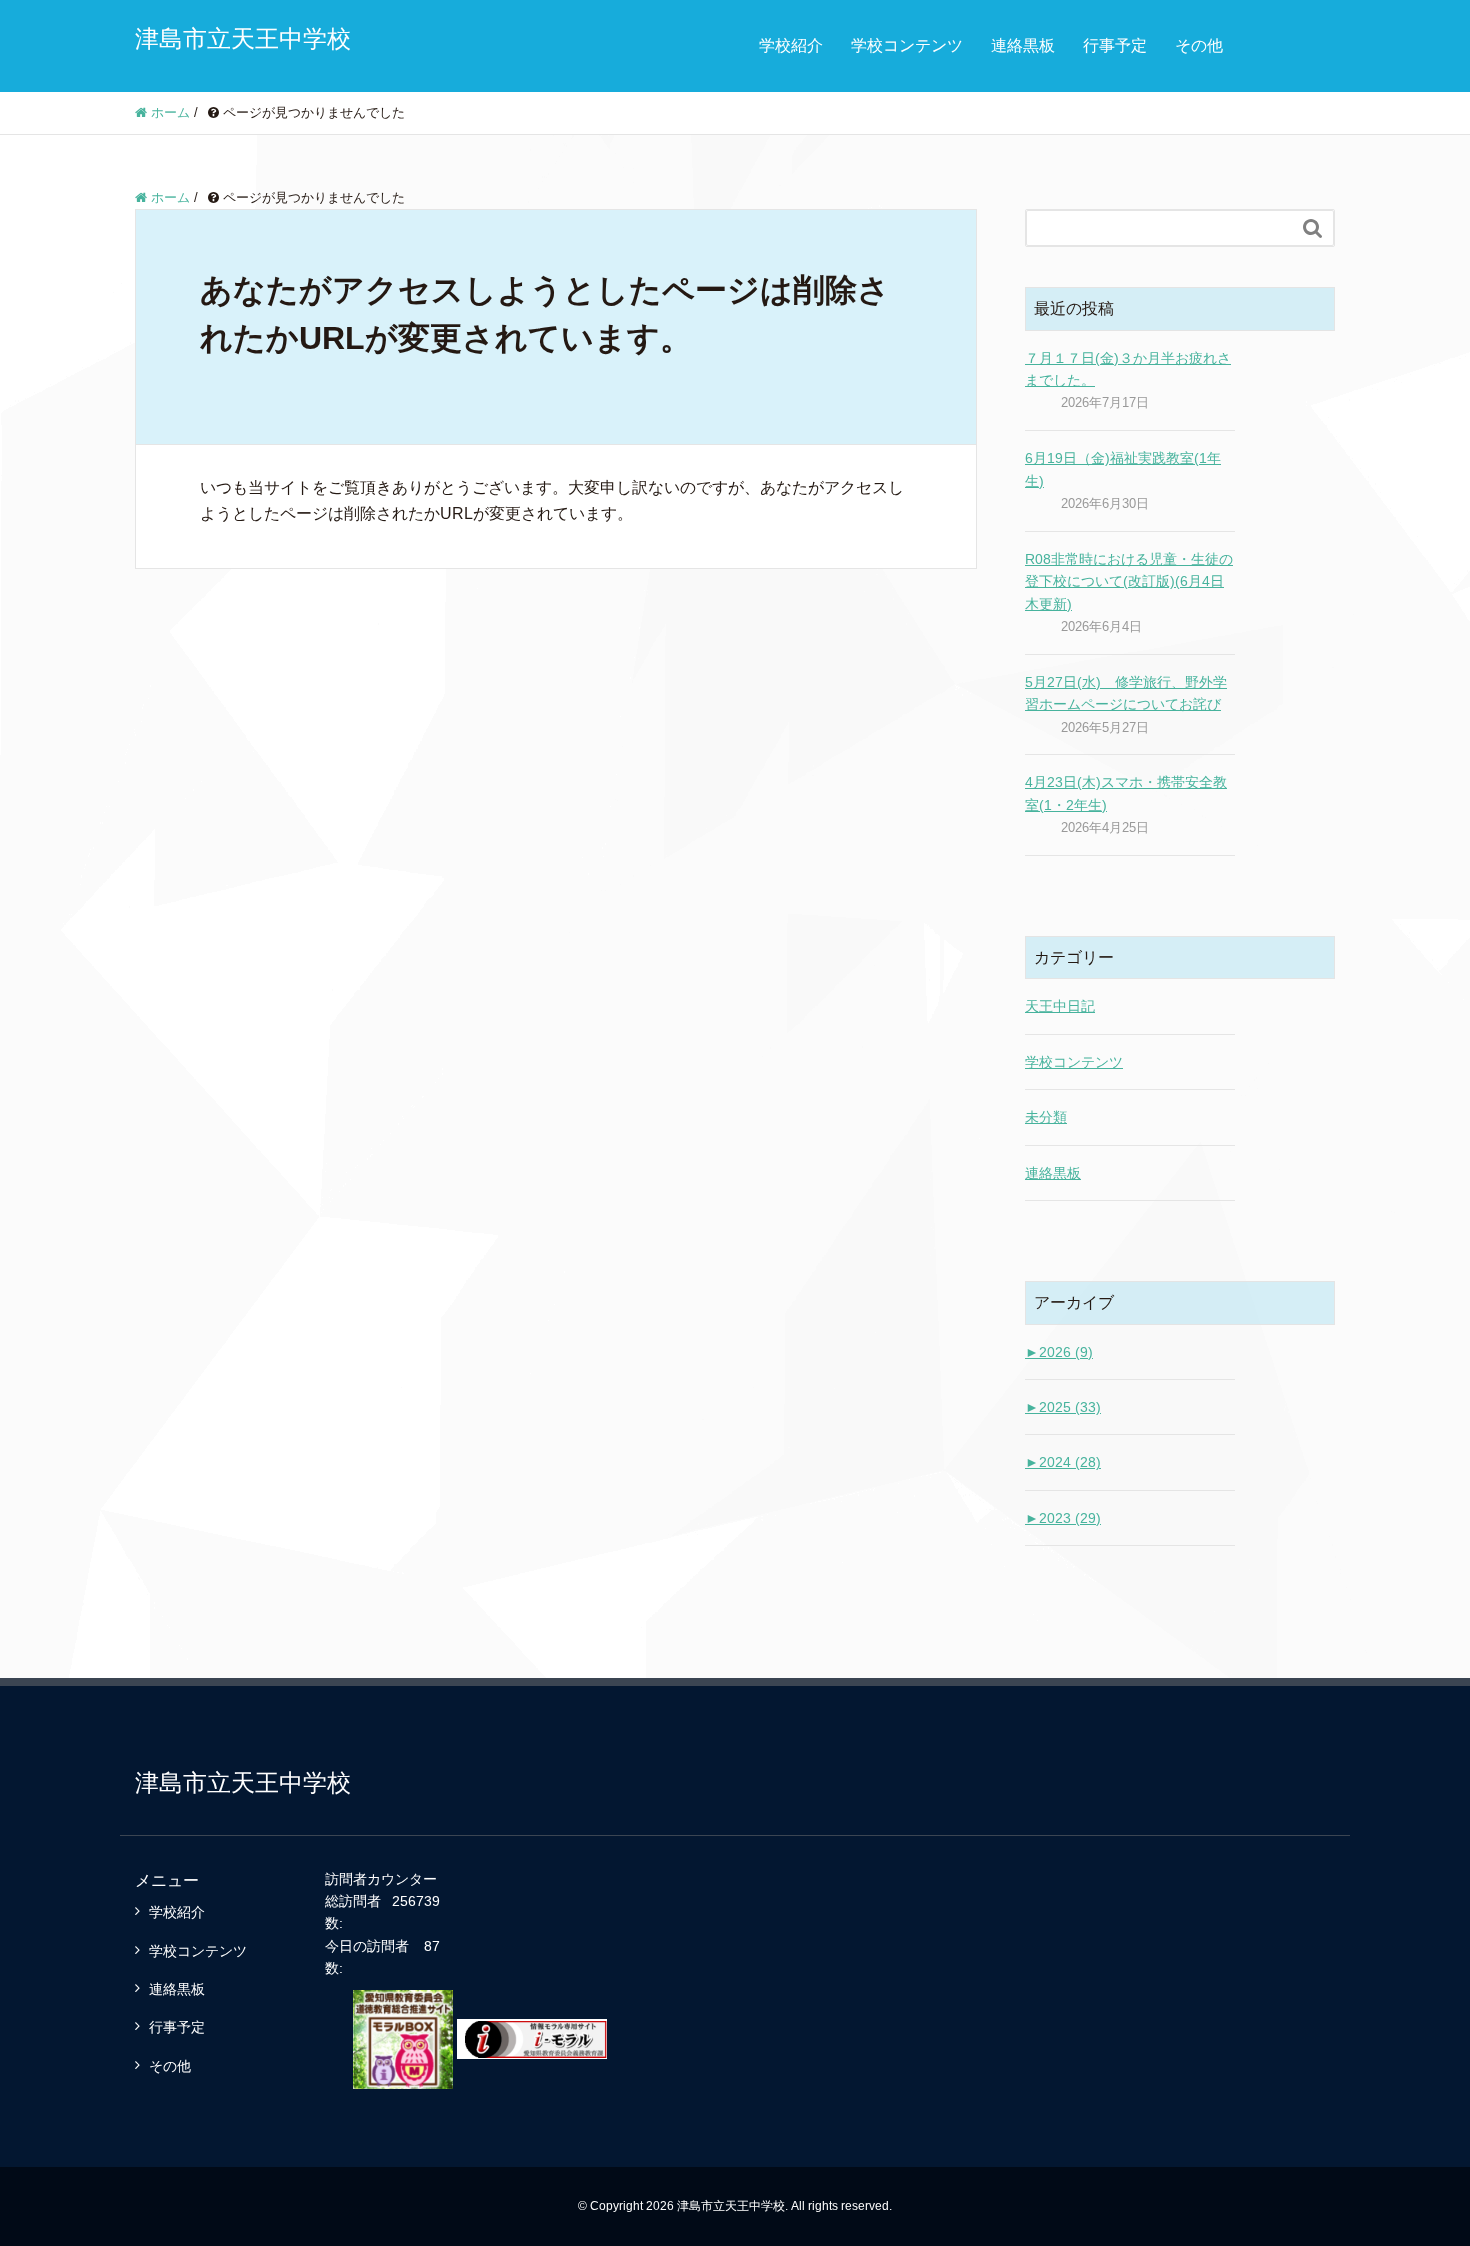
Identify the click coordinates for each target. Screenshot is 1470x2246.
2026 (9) (1059, 1352)
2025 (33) (1063, 1407)
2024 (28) (1063, 1462)
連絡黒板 (1023, 45)
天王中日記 (1060, 1006)
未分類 (1046, 1117)
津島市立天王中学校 (243, 38)
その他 (1199, 45)
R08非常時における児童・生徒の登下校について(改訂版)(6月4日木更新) (1129, 581)
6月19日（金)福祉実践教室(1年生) (1123, 469)
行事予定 (1115, 45)
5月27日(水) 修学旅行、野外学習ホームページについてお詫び (1126, 693)
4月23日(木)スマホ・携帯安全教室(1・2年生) (1126, 793)
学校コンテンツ (907, 45)
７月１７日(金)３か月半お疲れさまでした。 (1128, 369)
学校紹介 (791, 45)
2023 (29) (1063, 1518)
